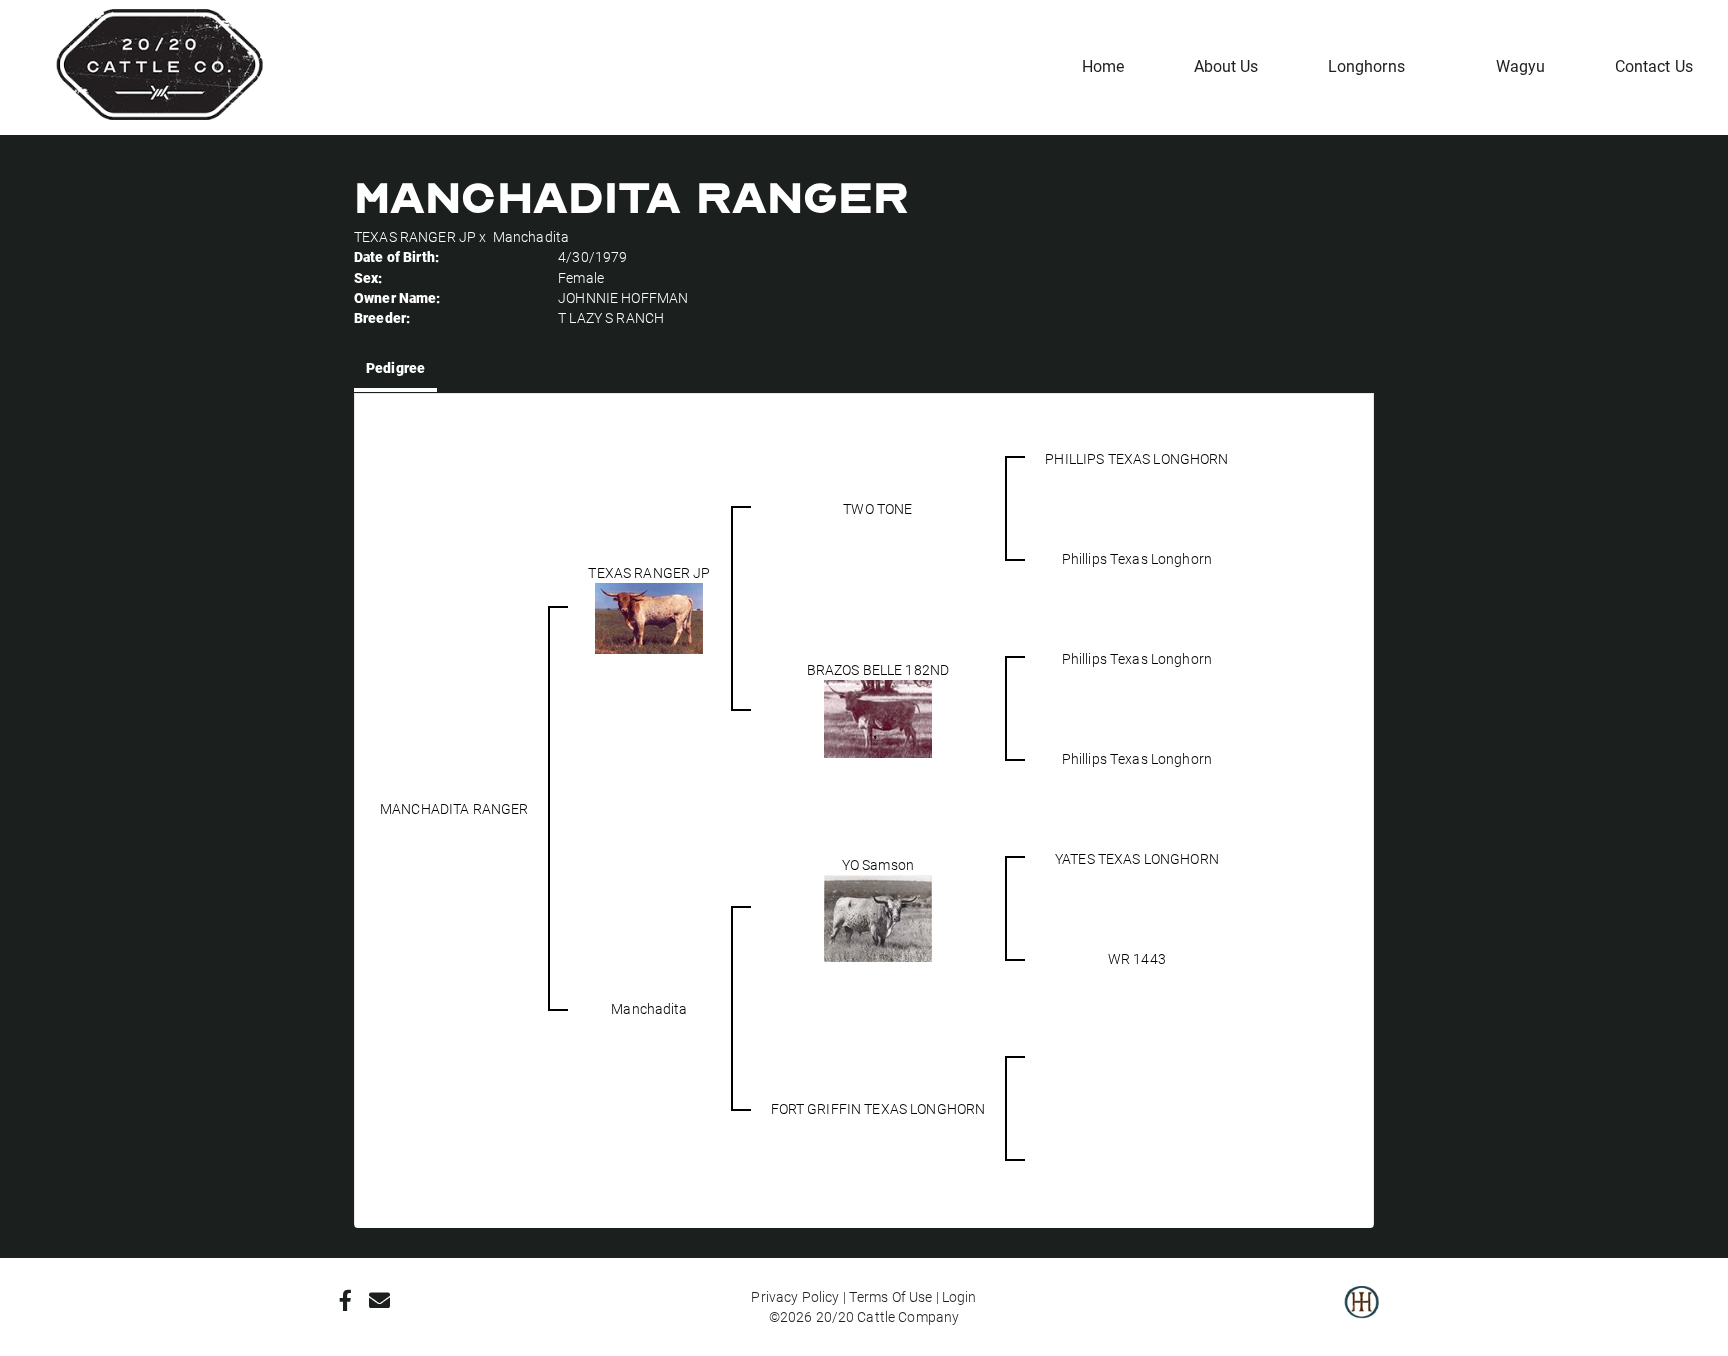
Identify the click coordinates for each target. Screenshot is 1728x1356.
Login (959, 1296)
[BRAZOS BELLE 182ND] (878, 716)
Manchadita (531, 236)
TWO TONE (877, 508)
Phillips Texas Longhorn (1137, 558)
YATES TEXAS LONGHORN (1137, 858)
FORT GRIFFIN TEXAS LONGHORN (878, 1108)
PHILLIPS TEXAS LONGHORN (1136, 458)
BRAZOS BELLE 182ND (878, 669)
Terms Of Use (891, 1296)
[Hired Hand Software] (1361, 1316)
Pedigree (395, 367)
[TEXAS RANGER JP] (649, 616)
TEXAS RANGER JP (415, 236)
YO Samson (878, 864)
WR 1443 (1137, 958)
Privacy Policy (795, 1296)
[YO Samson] (878, 916)
